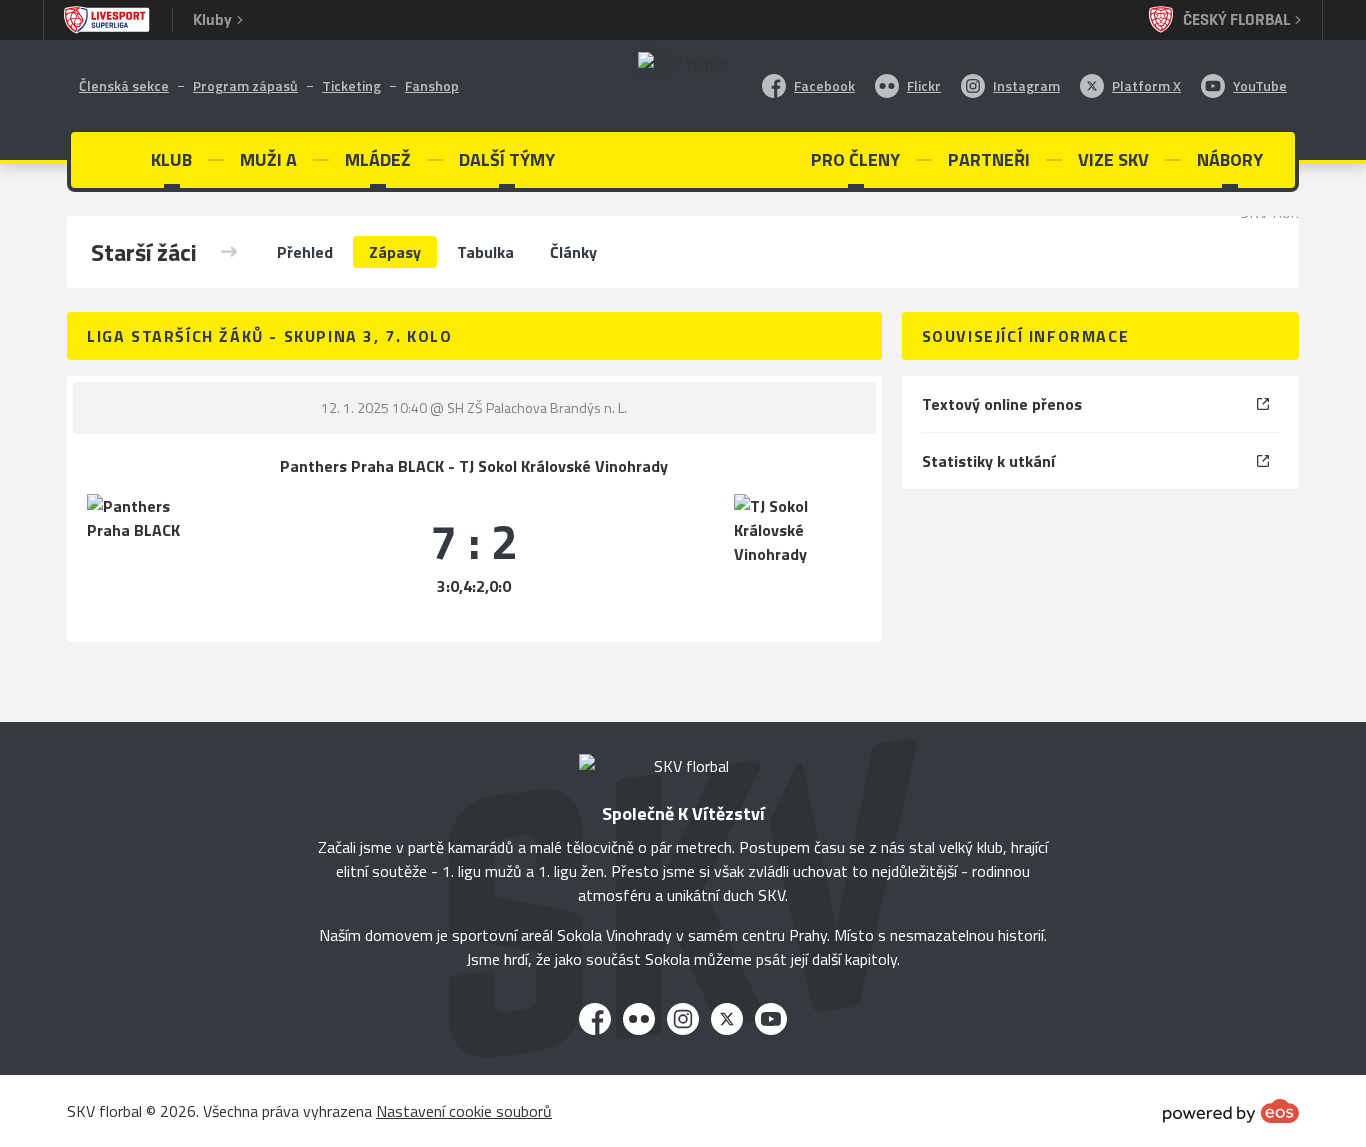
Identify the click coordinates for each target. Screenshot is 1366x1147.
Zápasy (395, 252)
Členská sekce (124, 85)
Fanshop (432, 85)
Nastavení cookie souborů (464, 1111)
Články (573, 252)
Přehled (305, 252)
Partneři (989, 159)
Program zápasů (245, 85)
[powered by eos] (1231, 1111)
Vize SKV (1113, 159)
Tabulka (485, 252)
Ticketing (351, 85)
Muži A (268, 159)
